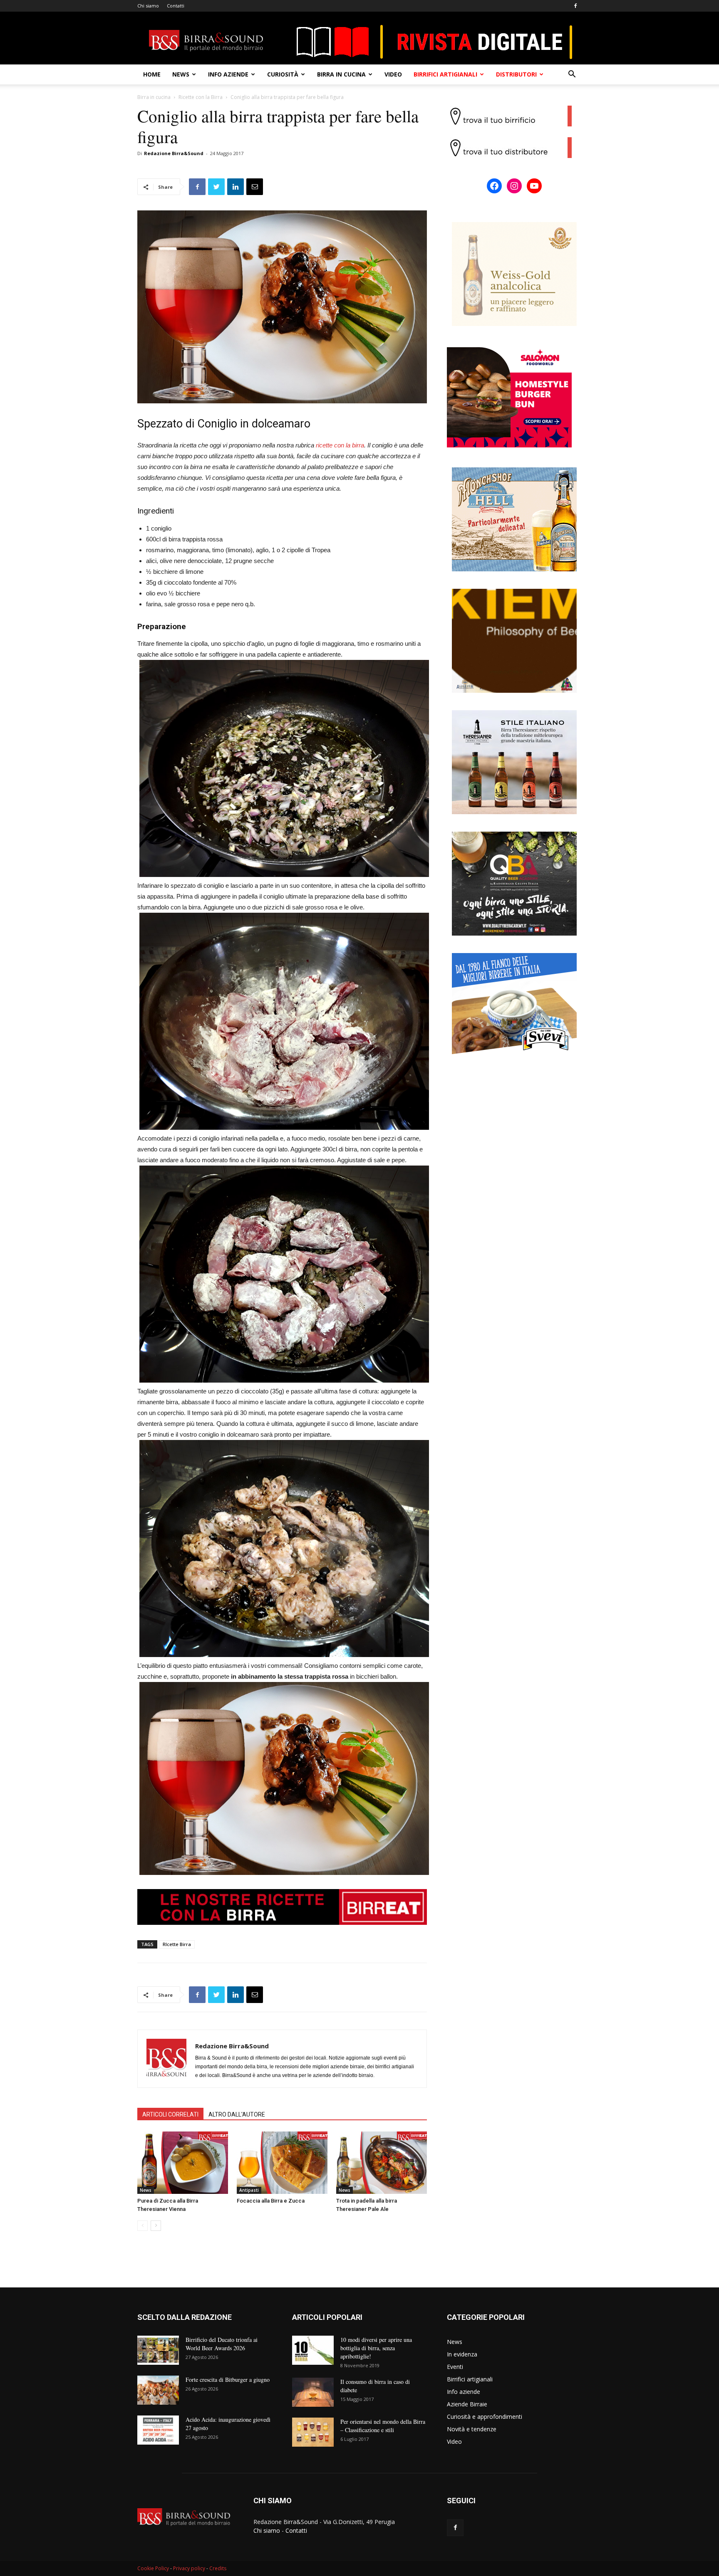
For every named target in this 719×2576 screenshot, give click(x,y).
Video (393, 74)
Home (152, 74)
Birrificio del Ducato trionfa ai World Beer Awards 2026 (222, 2344)
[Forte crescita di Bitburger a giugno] (158, 2390)
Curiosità (283, 74)
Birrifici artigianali (445, 74)
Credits (218, 2568)
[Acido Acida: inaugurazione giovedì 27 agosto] (158, 2430)
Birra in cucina (341, 74)
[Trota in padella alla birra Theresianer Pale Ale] (382, 2163)
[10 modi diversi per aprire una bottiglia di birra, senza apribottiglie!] (313, 2350)
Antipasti (249, 2190)
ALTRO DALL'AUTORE (237, 2114)
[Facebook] (575, 6)
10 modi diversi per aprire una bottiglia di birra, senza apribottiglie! (376, 2348)
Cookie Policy (153, 2568)
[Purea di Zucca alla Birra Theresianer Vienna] (183, 2163)
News (181, 74)
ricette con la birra (340, 445)
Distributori (516, 74)
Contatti (176, 6)
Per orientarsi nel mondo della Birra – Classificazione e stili (383, 2426)
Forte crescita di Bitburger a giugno (228, 2380)
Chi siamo (148, 6)
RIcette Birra (177, 1944)
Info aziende (228, 74)
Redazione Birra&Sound (174, 153)
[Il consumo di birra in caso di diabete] (313, 2392)
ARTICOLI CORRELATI (170, 2114)
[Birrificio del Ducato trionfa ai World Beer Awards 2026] (158, 2350)
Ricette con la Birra (201, 97)
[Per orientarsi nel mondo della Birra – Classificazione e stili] (313, 2432)
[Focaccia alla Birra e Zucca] (282, 2163)
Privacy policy (189, 2568)
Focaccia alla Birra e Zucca (271, 2201)
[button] (572, 75)
